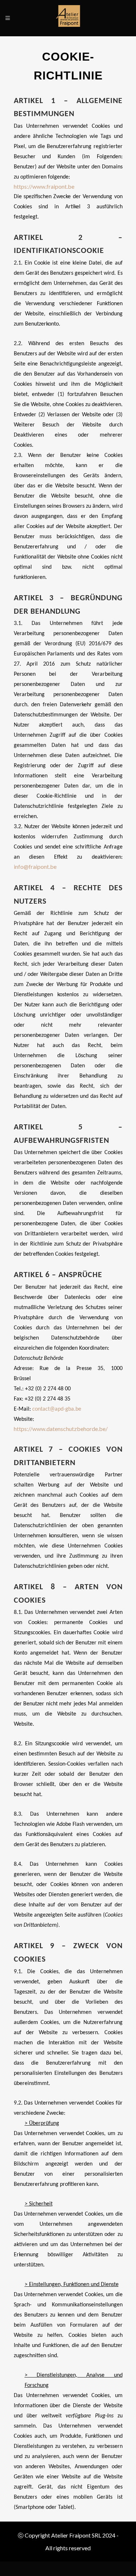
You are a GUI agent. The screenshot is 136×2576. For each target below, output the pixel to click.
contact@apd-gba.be (57, 1409)
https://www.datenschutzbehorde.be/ (61, 1429)
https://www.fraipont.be (44, 186)
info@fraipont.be (35, 866)
